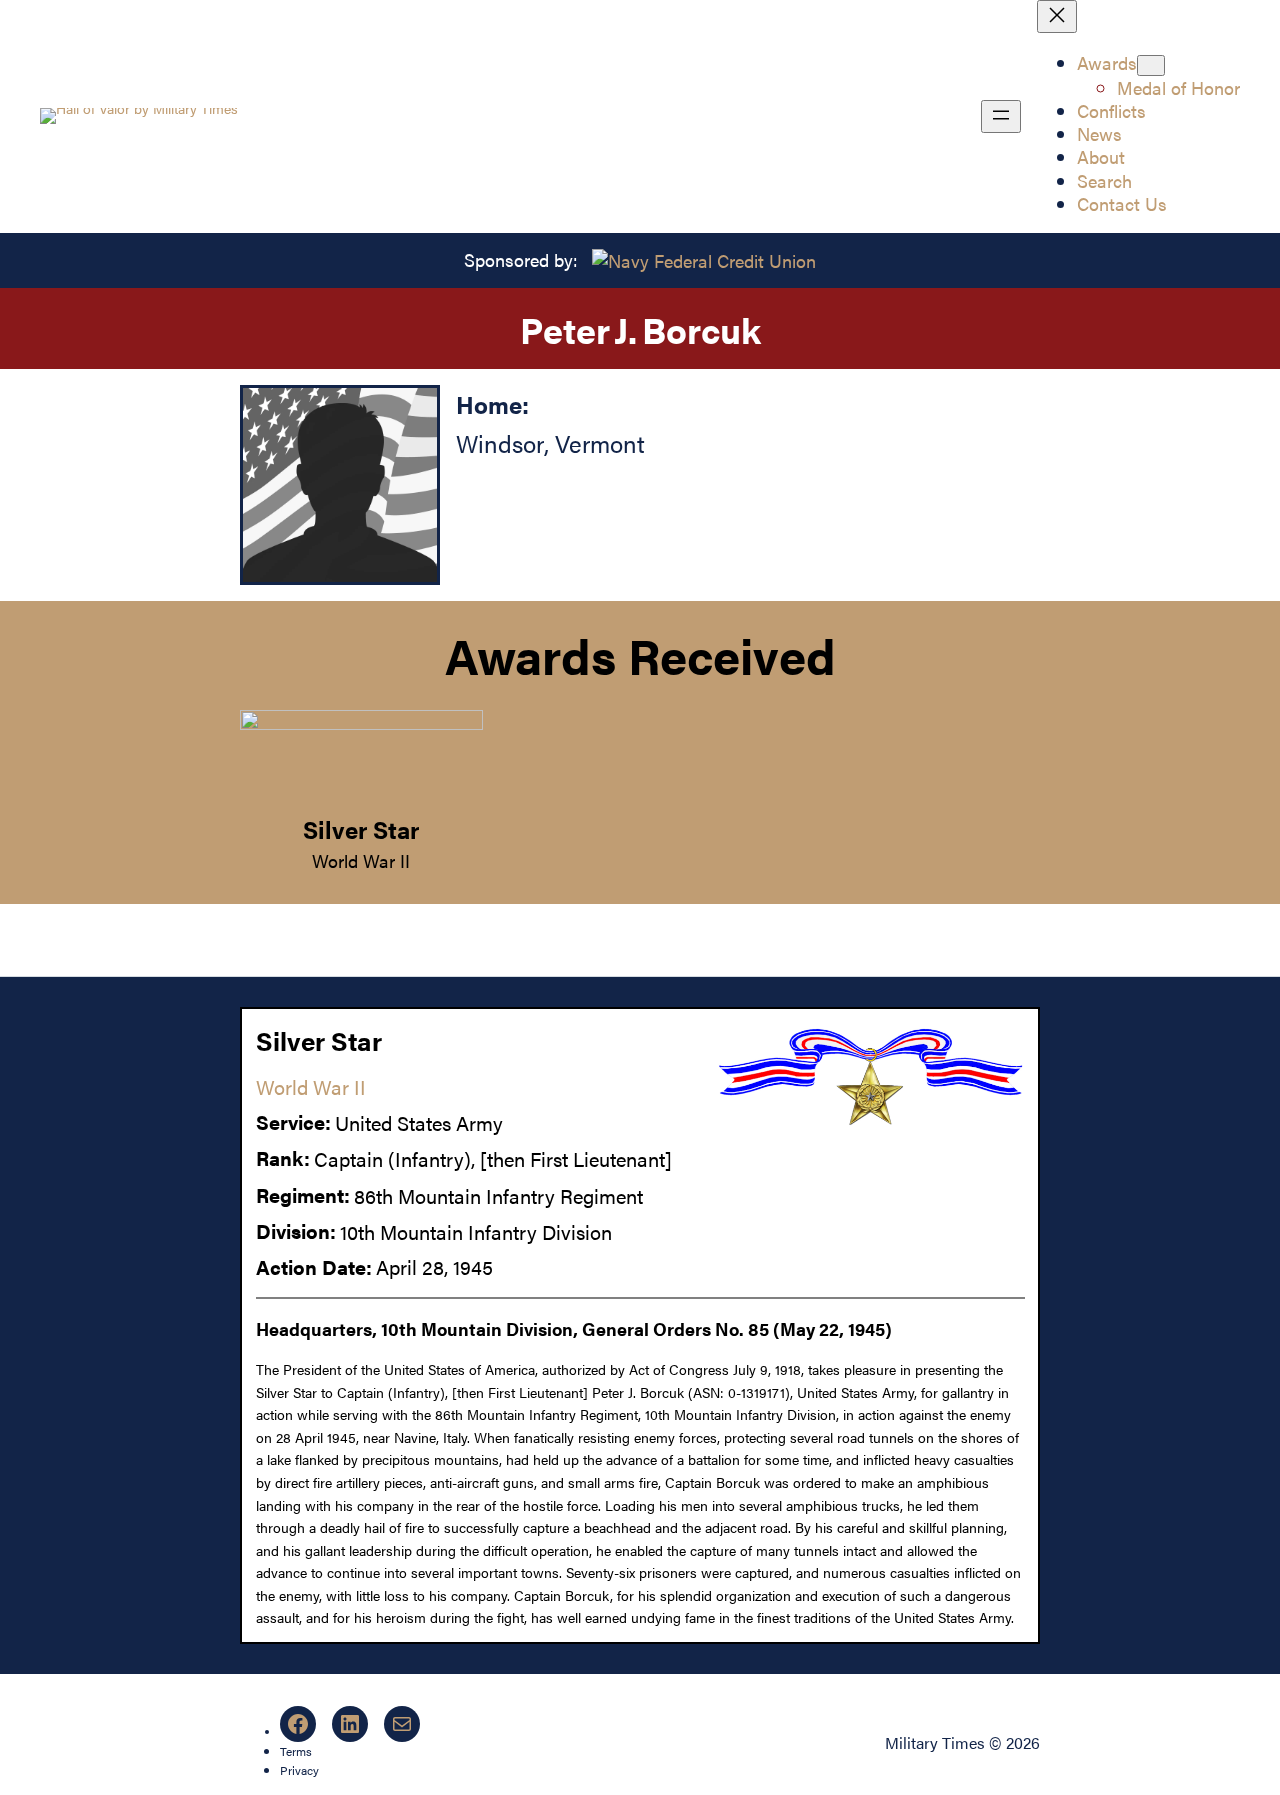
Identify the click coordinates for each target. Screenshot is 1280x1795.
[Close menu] (1057, 16)
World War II (361, 860)
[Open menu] (1001, 116)
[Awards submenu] (1151, 65)
